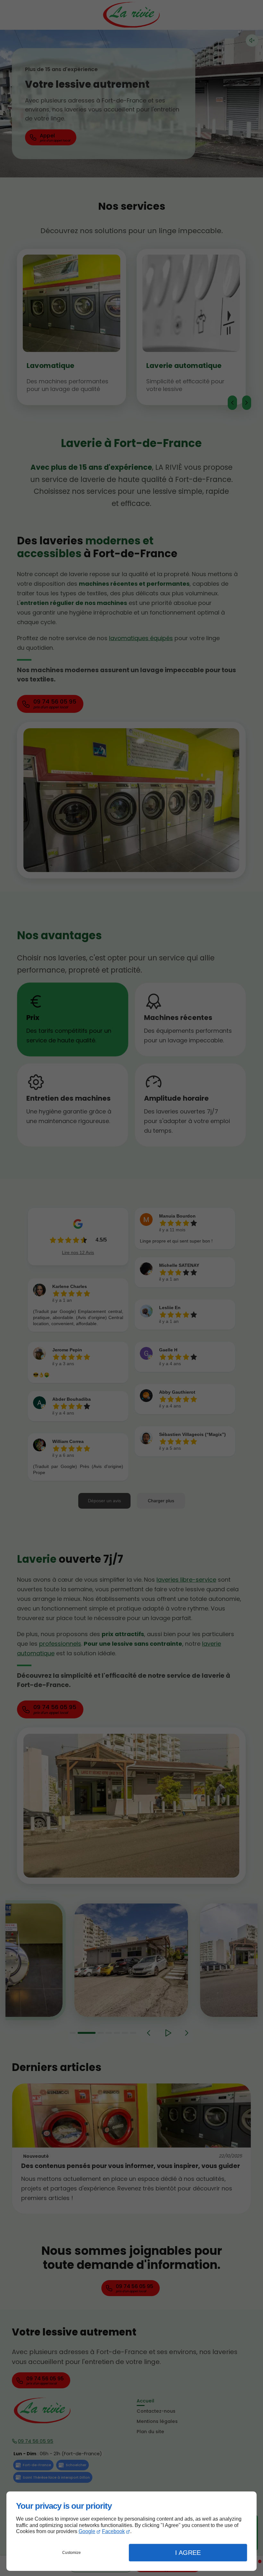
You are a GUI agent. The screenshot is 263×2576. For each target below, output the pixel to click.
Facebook (113, 2531)
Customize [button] (72, 2553)
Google (87, 2531)
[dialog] (131, 2531)
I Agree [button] (188, 2553)
